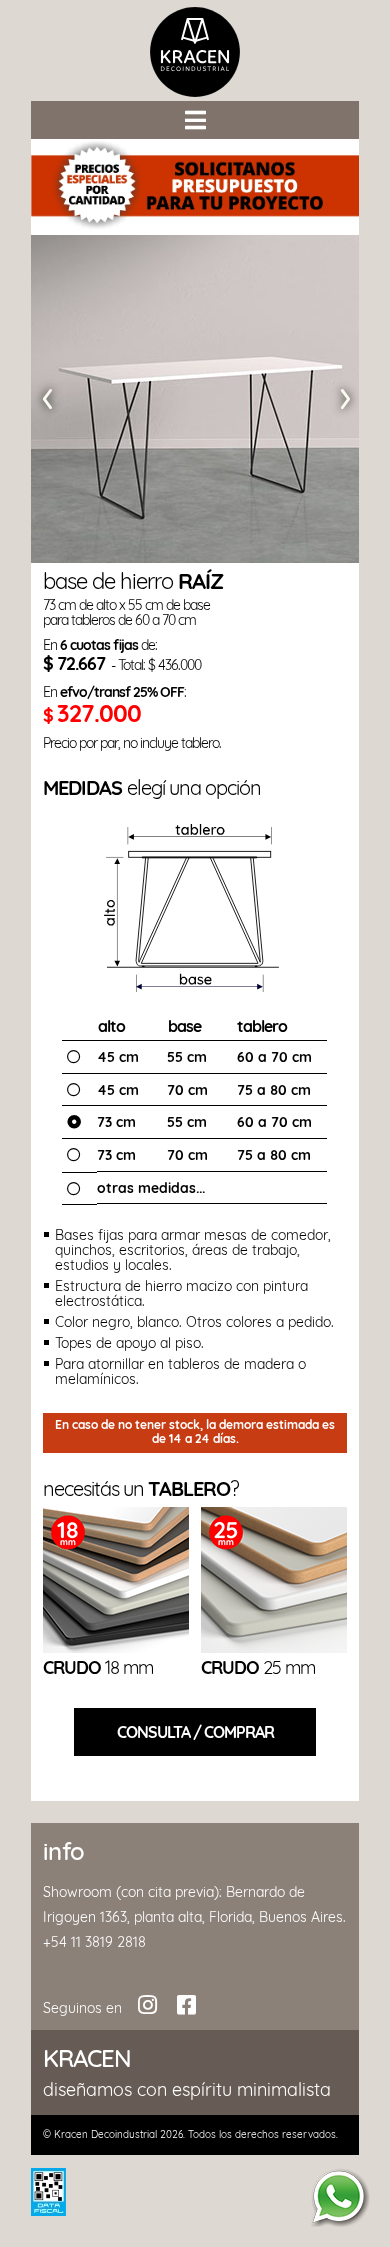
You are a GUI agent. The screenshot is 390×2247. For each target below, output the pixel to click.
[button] (195, 120)
